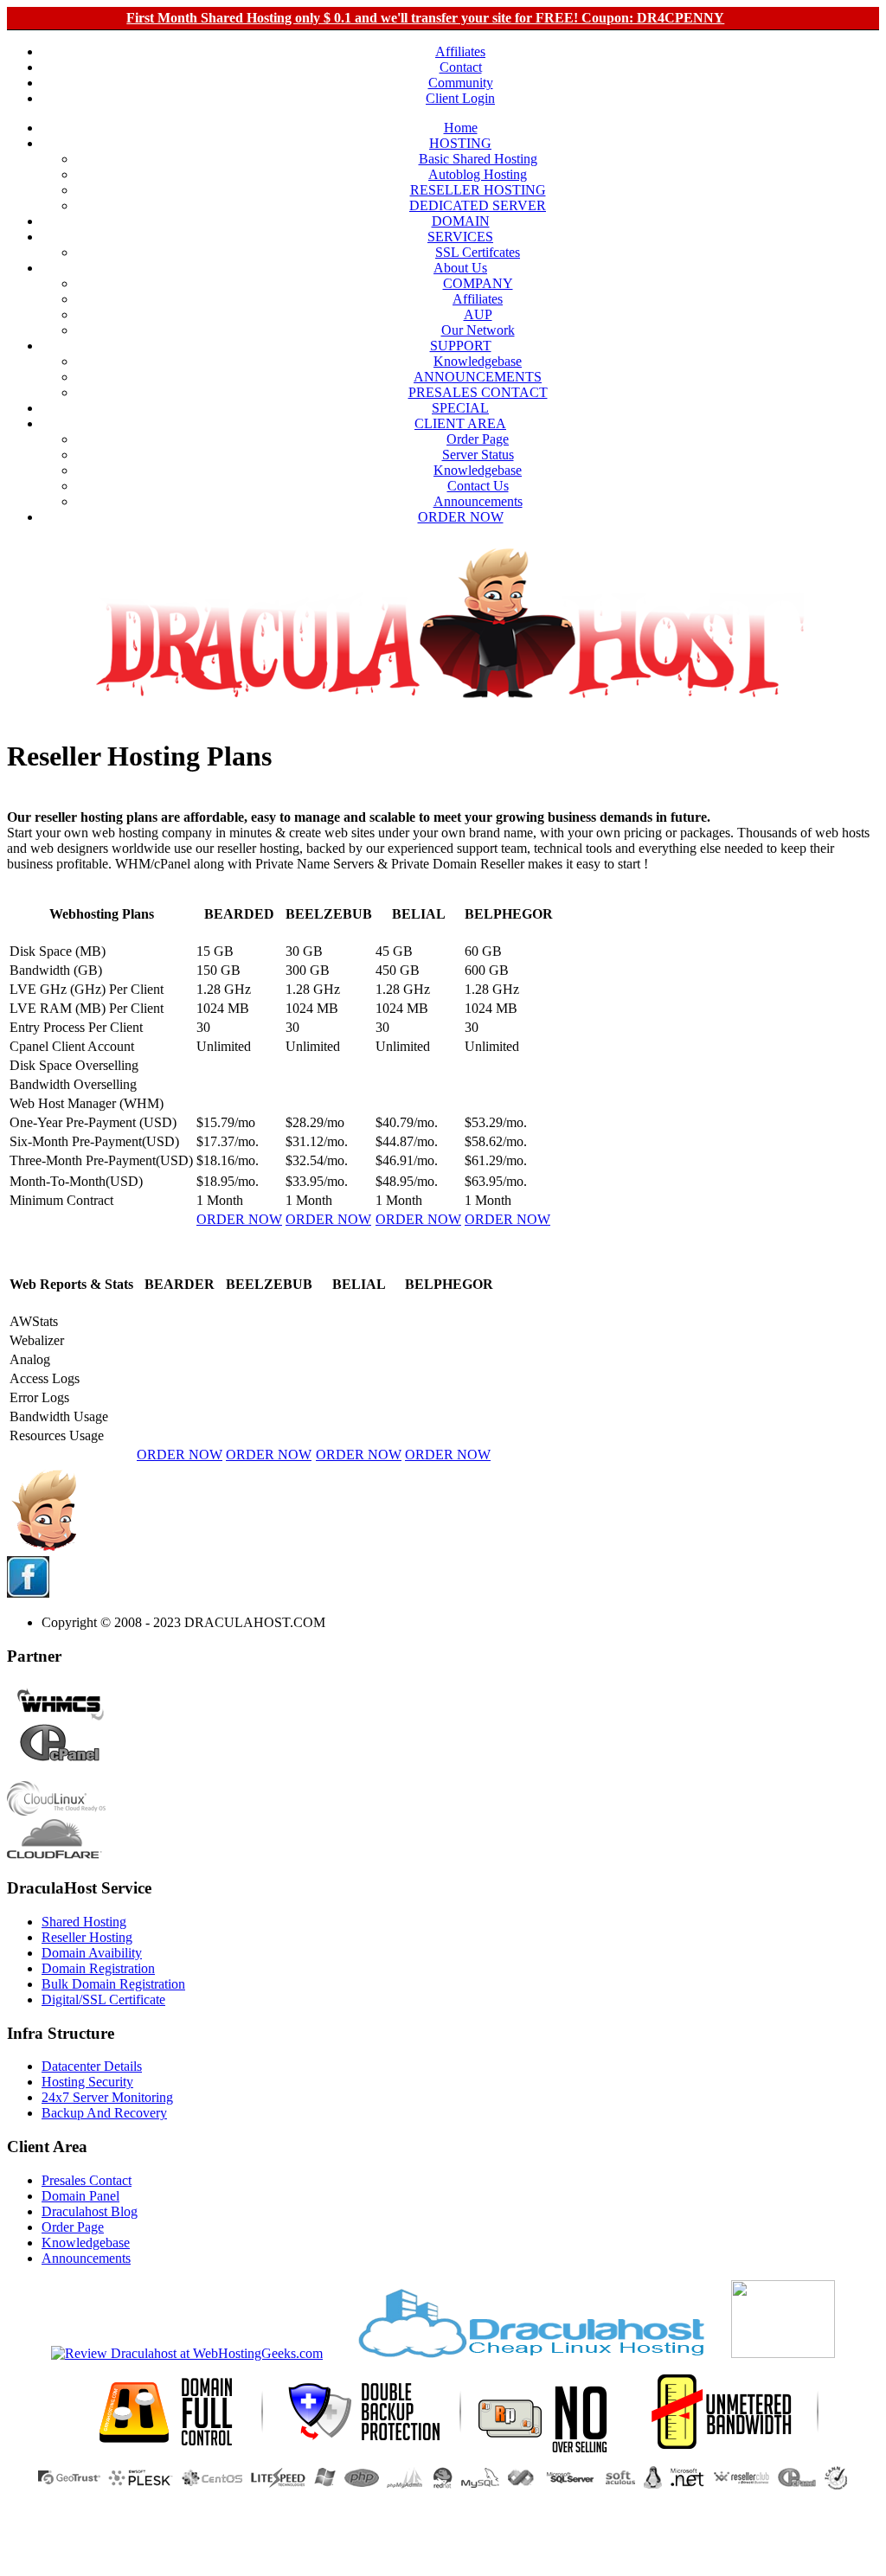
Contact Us (478, 486)
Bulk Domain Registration (113, 1984)
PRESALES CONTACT (478, 392)
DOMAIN (461, 221)
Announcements (478, 501)
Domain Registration (98, 1968)
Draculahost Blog (90, 2211)
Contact (461, 67)
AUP (478, 314)
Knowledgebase (478, 361)
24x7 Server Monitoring (107, 2097)
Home (461, 128)
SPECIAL (460, 408)
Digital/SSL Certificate (103, 1999)
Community (461, 83)
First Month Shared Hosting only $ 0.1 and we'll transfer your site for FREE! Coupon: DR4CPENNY (425, 18)
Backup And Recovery (104, 2113)
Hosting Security (87, 2082)
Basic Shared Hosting (478, 159)
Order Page (478, 439)
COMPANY (478, 283)
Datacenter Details (92, 2066)
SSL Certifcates (478, 252)
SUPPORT (461, 346)
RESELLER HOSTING (478, 190)
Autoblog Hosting (478, 174)
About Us (460, 268)
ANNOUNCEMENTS (478, 377)
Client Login (460, 98)
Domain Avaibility (92, 1953)
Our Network (478, 330)
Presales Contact (87, 2180)
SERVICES (460, 237)
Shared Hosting (84, 1922)
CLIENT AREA (460, 423)
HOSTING (460, 143)
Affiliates (460, 51)
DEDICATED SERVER (478, 205)
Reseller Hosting (87, 1937)
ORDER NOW (461, 517)
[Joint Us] (28, 1593)
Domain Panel (80, 2196)
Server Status (478, 455)
